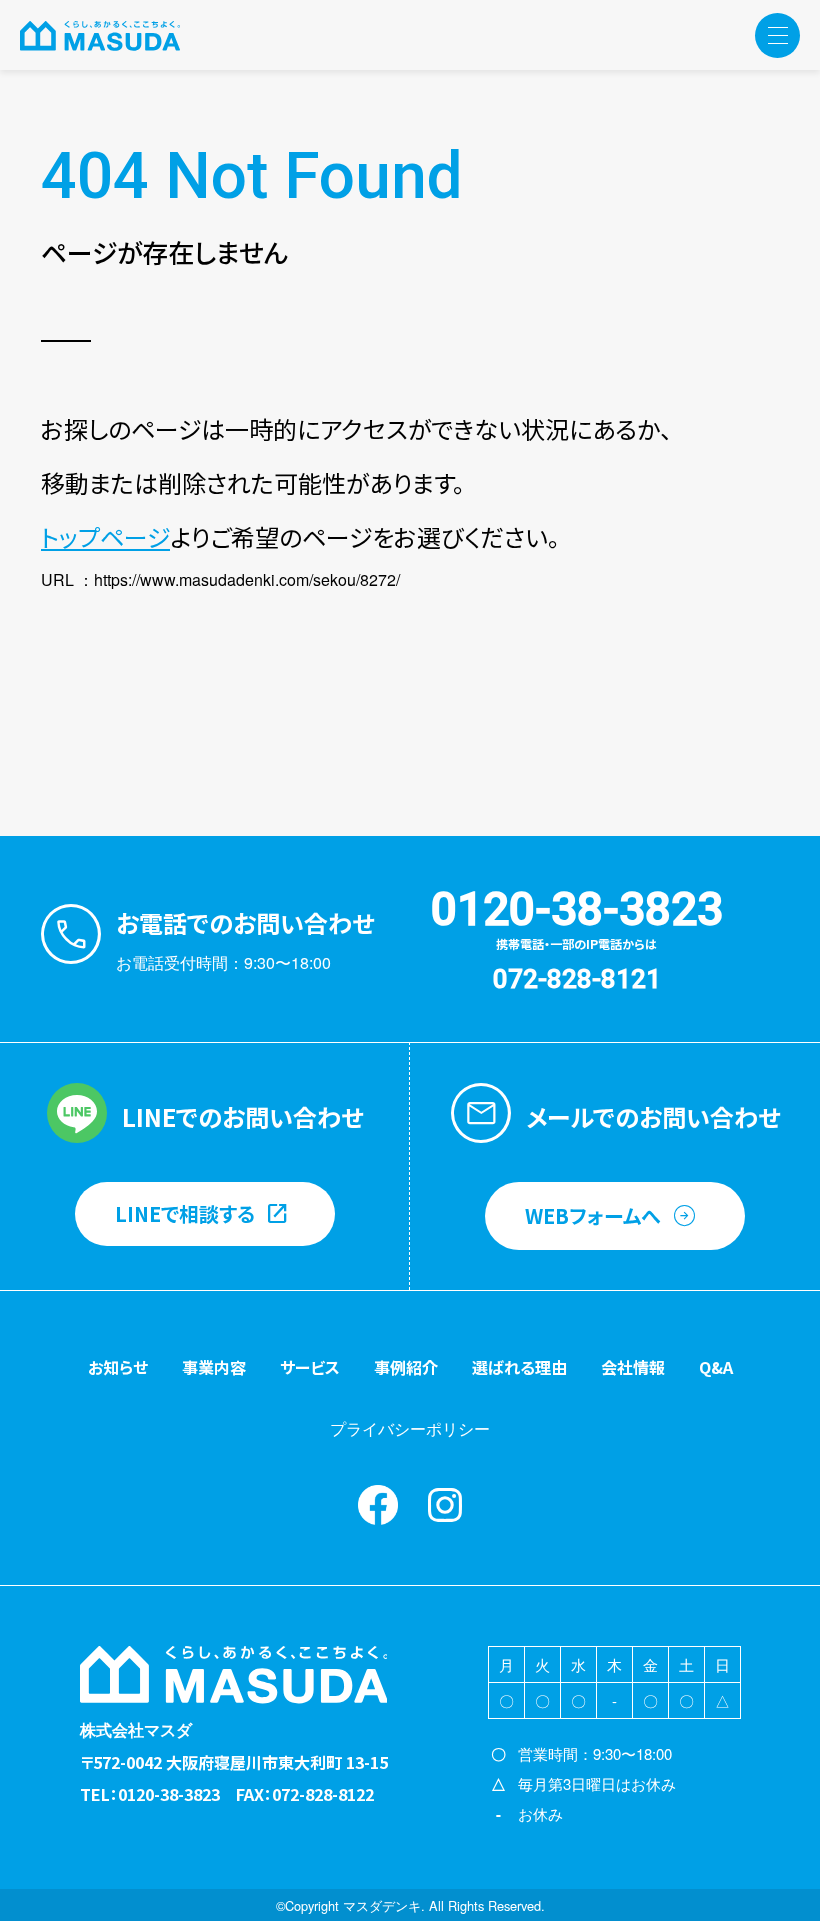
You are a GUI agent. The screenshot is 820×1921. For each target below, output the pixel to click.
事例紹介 (406, 1367)
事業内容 (214, 1367)
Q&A (716, 1367)
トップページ (105, 536)
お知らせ (118, 1367)
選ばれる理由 (519, 1367)
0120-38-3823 (577, 909)
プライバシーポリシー (410, 1428)
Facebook (378, 1505)
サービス (310, 1367)
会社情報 (633, 1367)
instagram (445, 1505)
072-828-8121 (577, 979)
